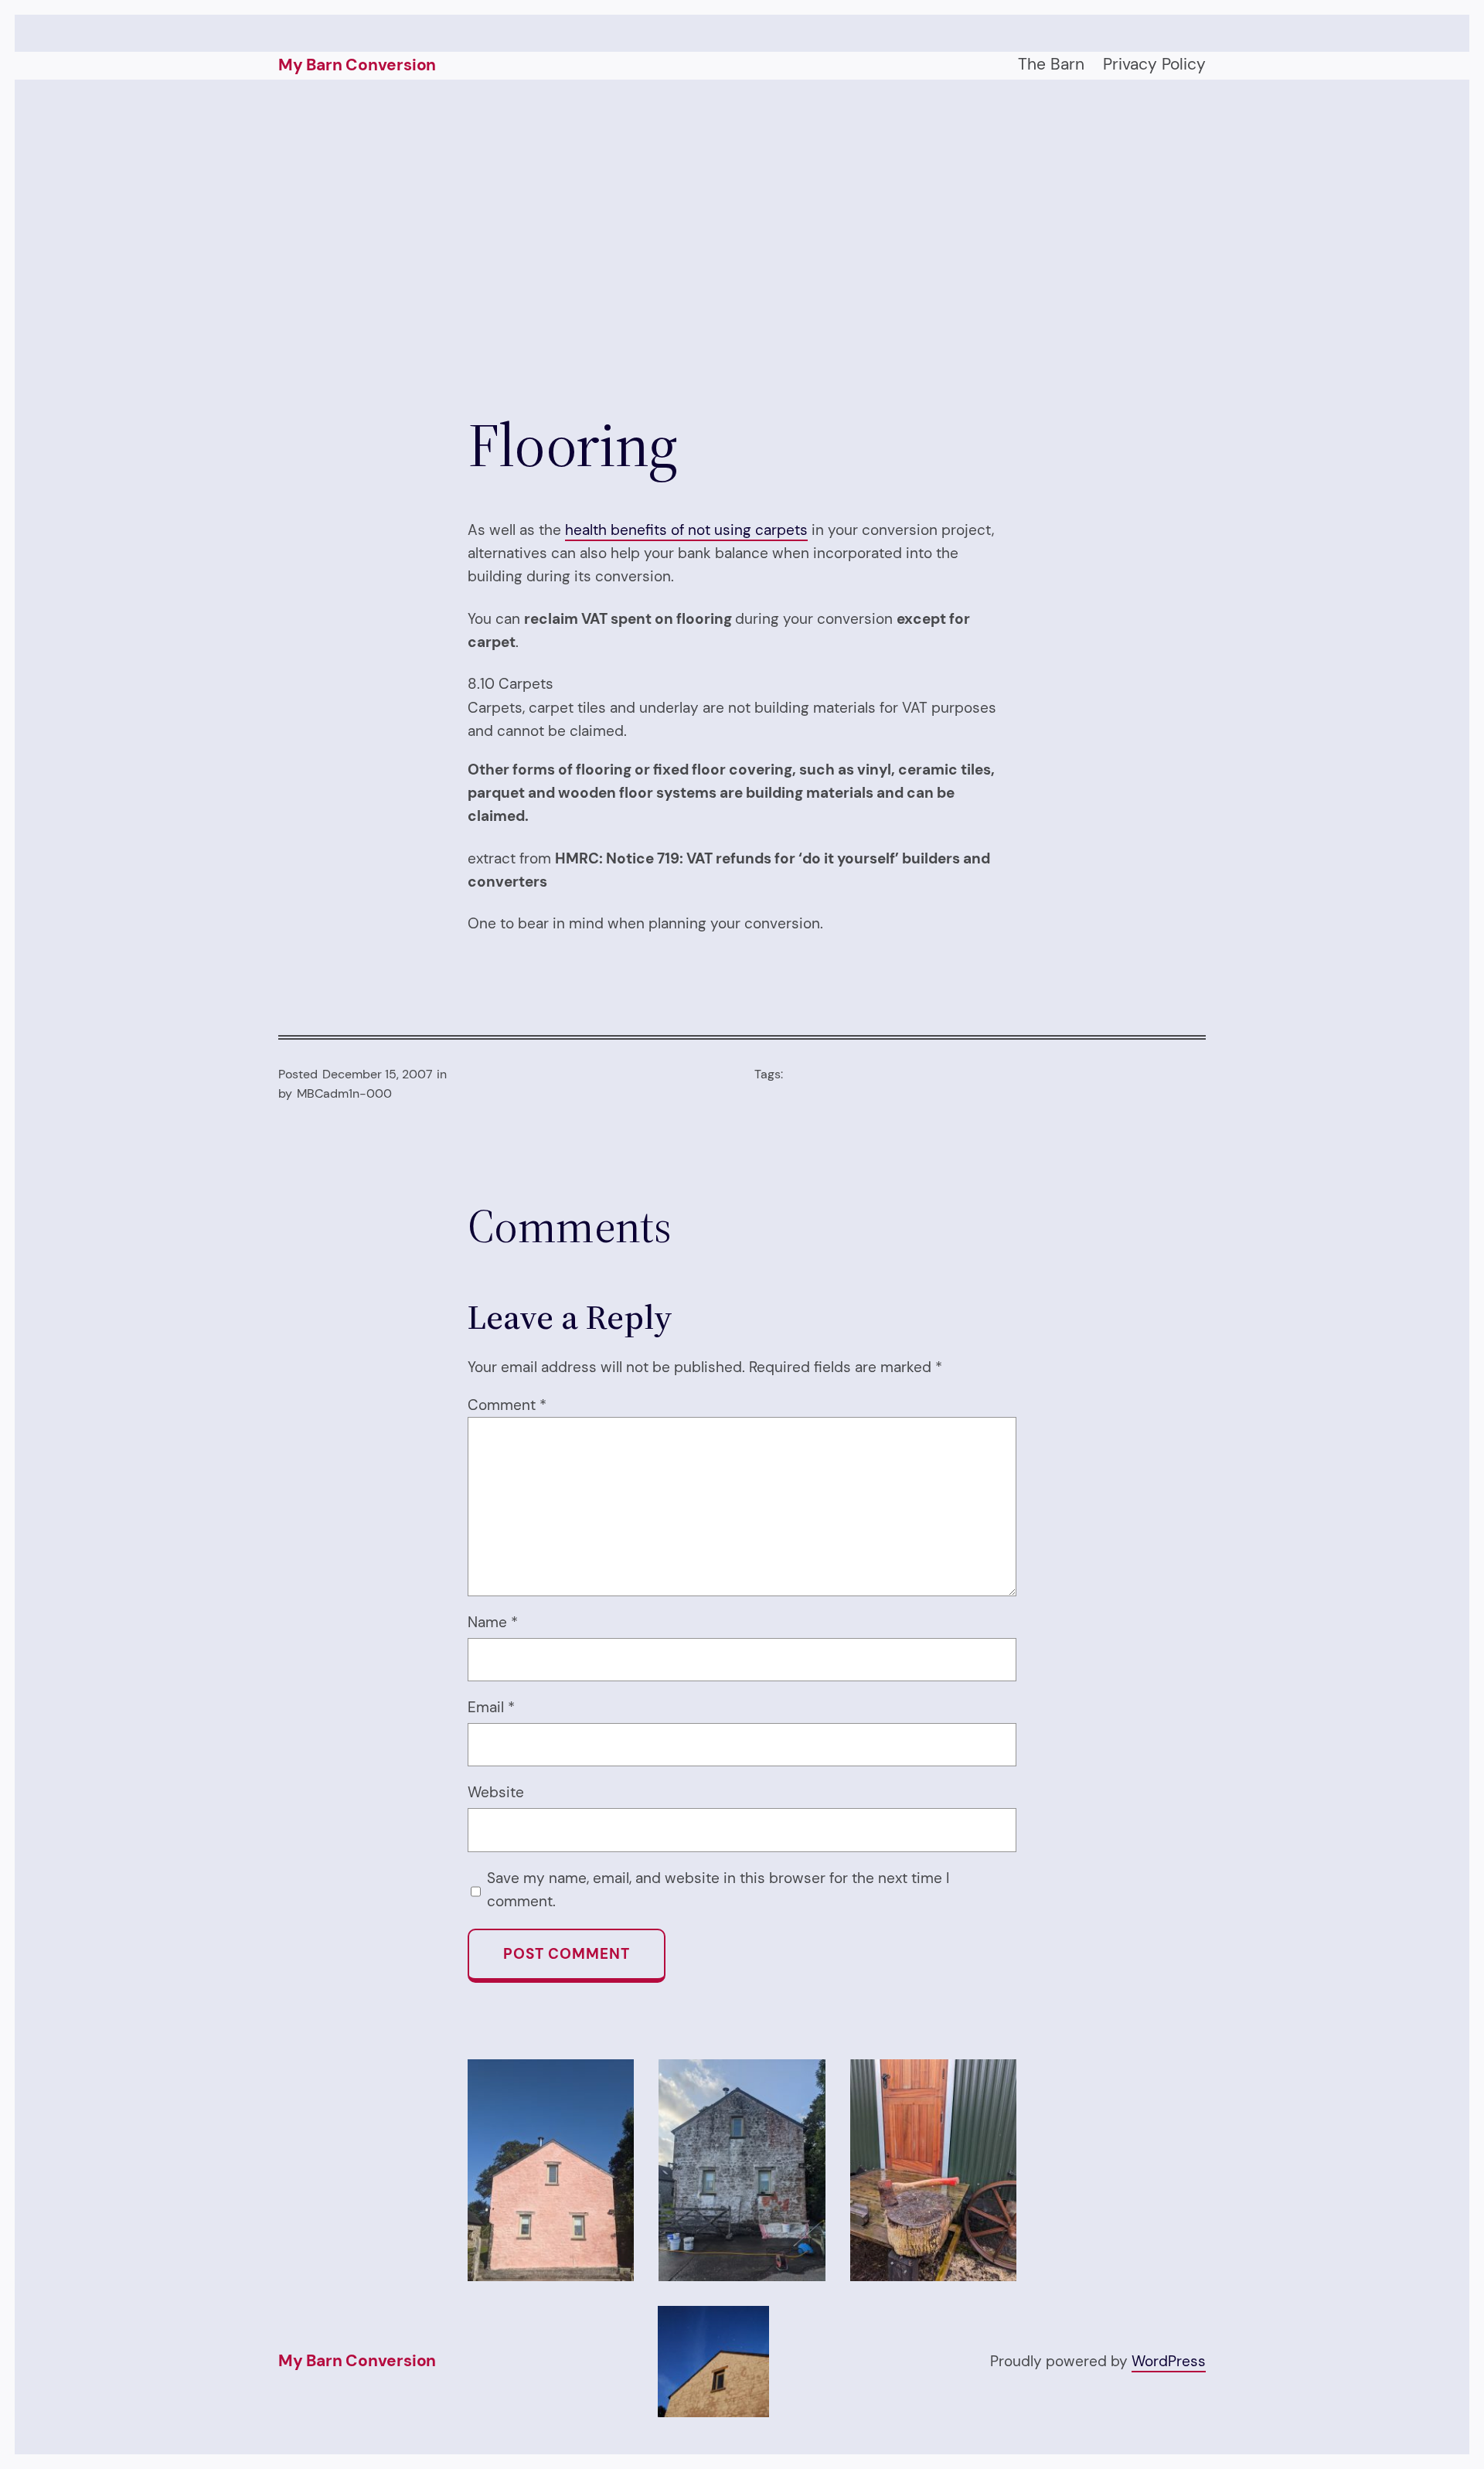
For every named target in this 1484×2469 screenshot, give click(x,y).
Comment (507, 1405)
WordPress (1169, 2361)
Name (493, 1622)
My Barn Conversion (357, 65)
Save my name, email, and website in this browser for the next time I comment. (718, 1890)
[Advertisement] (742, 243)
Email (491, 1707)
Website (496, 1792)
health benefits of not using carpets (686, 530)
